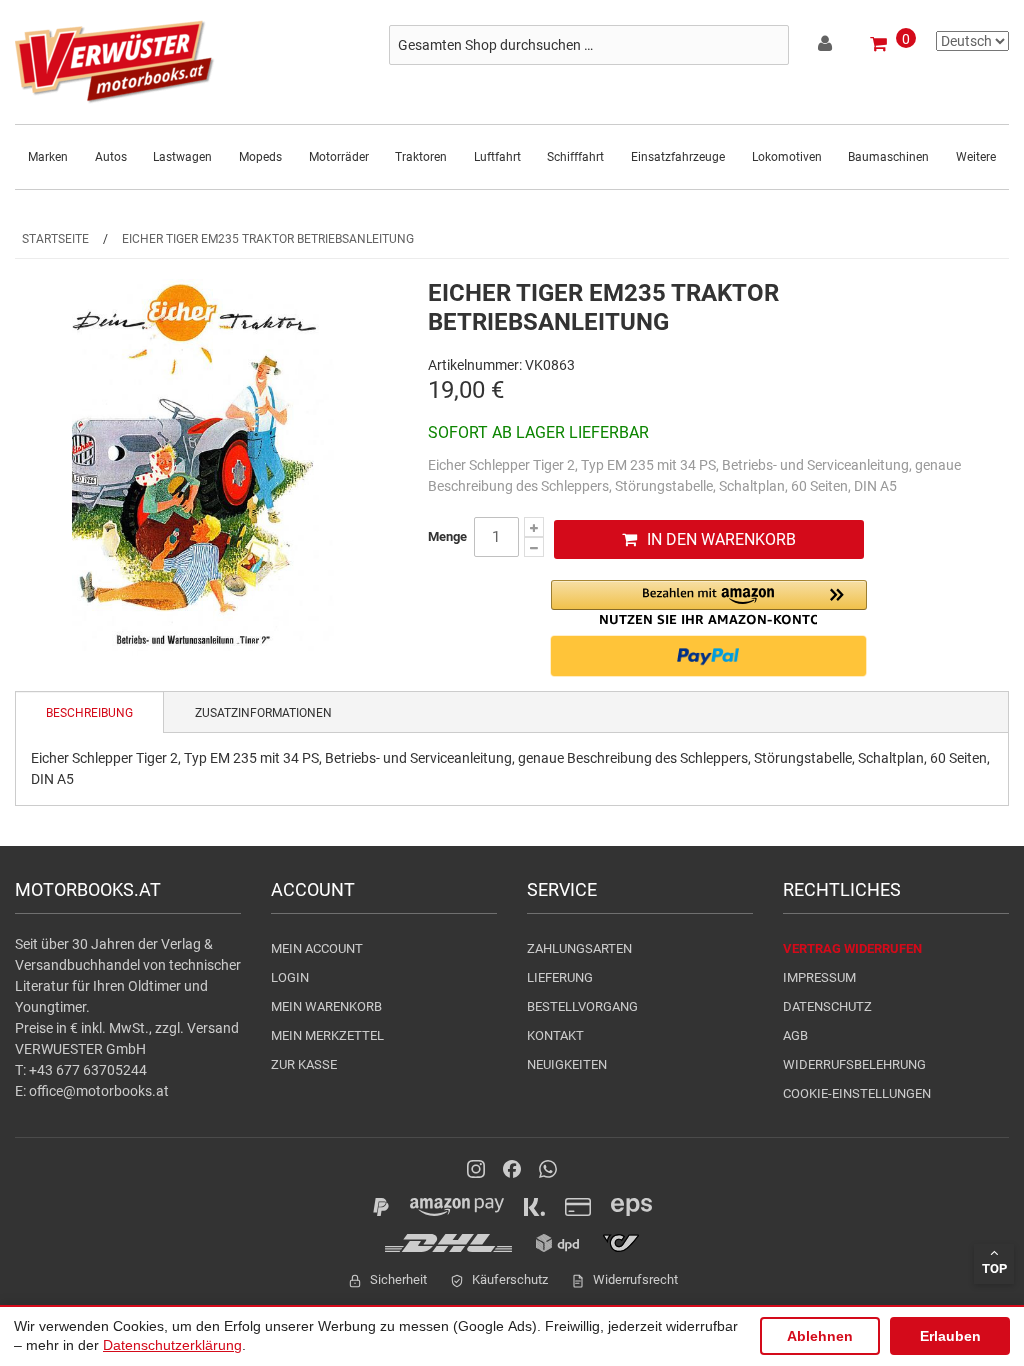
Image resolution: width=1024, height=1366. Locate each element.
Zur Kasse (304, 1064)
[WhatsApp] (548, 1169)
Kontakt (555, 1035)
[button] (709, 602)
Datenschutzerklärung (172, 1345)
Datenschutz (827, 1006)
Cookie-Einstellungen (857, 1093)
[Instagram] (476, 1169)
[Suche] (769, 45)
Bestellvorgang (582, 1006)
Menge (447, 536)
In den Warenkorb (721, 539)
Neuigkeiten (567, 1064)
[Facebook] (512, 1169)
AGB (795, 1035)
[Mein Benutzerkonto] (826, 47)
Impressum (819, 977)
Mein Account (317, 948)
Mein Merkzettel (327, 1035)
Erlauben (950, 1336)
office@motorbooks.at (99, 1091)
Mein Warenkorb (326, 1006)
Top (994, 1268)
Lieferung (560, 977)
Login (290, 977)
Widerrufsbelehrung (854, 1064)
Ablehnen (820, 1336)
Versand (213, 1028)
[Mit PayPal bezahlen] (709, 656)
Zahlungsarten (579, 948)
